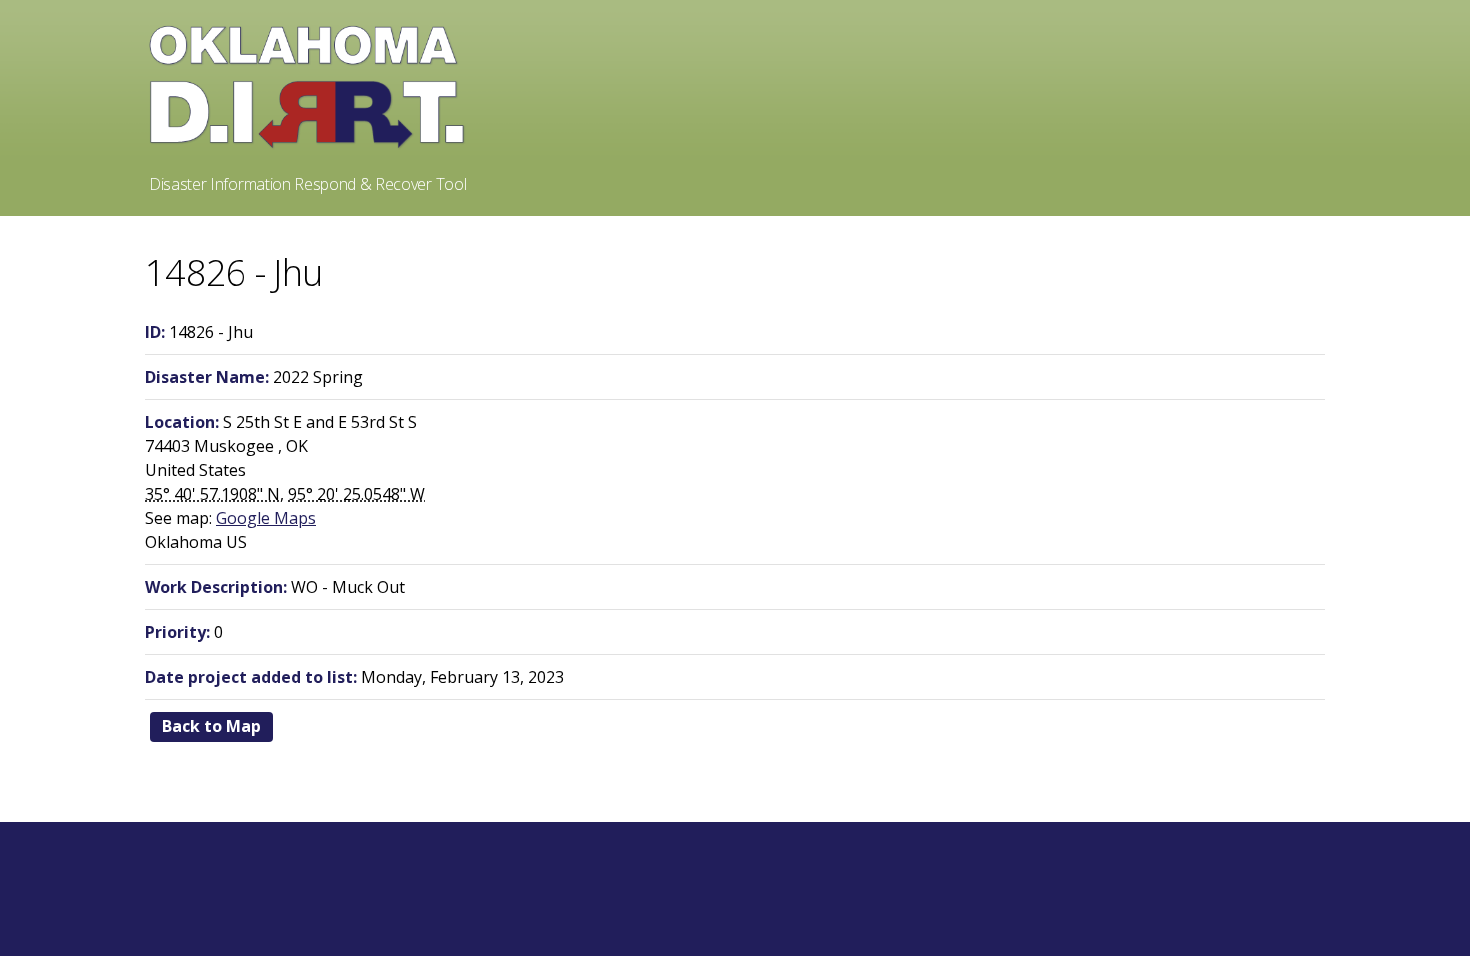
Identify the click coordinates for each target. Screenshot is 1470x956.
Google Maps (266, 518)
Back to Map (211, 726)
